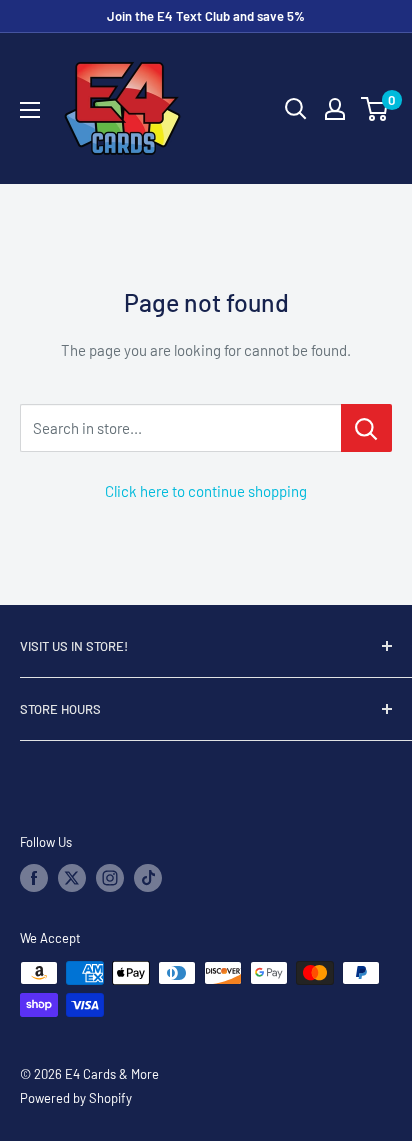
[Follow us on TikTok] (148, 878)
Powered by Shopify (76, 1098)
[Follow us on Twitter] (72, 878)
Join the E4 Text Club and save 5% (206, 16)
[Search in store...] (366, 428)
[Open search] (296, 109)
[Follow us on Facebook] (34, 878)
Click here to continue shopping (206, 491)
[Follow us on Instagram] (110, 878)
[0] (375, 109)
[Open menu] (30, 110)
